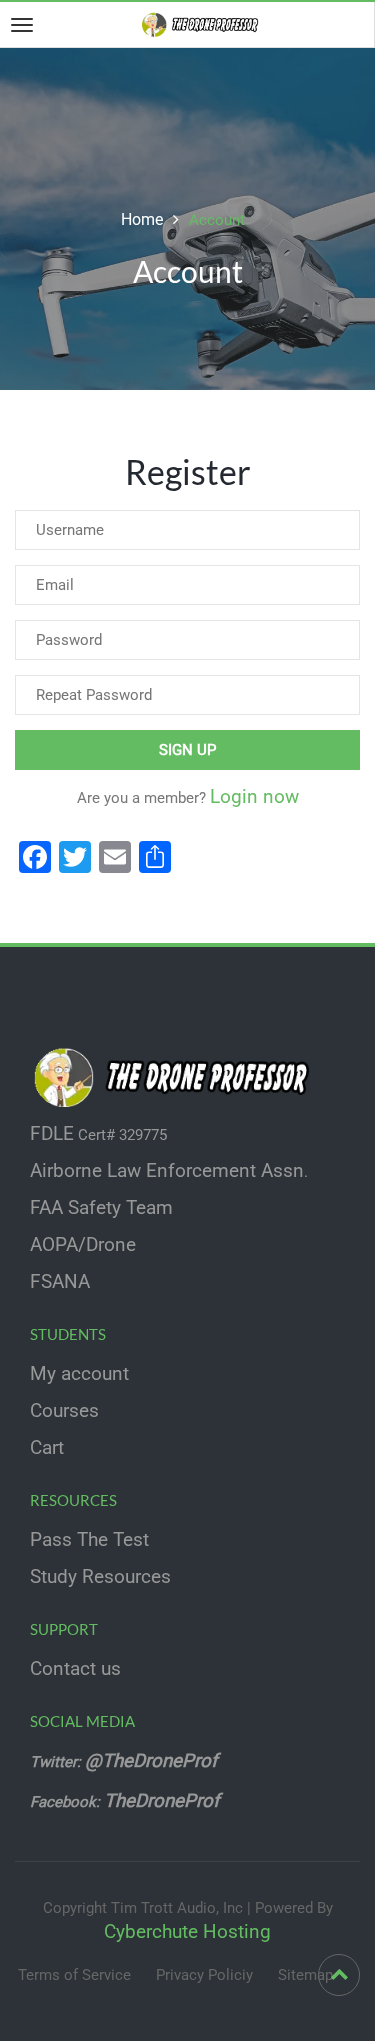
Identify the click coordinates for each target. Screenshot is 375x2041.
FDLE (52, 1134)
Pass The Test (89, 1540)
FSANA (60, 1282)
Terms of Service (74, 1975)
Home (142, 219)
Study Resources (100, 1577)
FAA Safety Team (101, 1208)
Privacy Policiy (204, 1975)
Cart (47, 1448)
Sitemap (305, 1975)
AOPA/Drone (83, 1245)
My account (79, 1374)
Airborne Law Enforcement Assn (167, 1171)
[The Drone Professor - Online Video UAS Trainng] (203, 24)
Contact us (75, 1669)
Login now (254, 797)
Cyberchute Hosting (187, 1932)
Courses (64, 1411)
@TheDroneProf (153, 1761)
